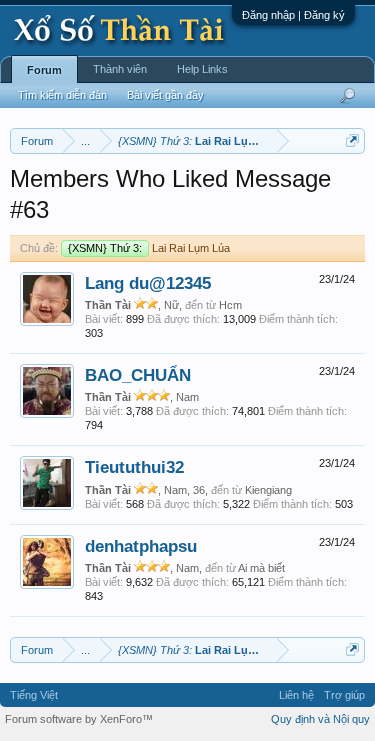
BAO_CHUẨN (138, 375)
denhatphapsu (141, 546)
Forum (44, 70)
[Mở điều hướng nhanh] (352, 140)
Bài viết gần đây (165, 95)
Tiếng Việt (34, 695)
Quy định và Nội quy (320, 719)
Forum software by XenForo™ (79, 719)
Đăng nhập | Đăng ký (293, 15)
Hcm (230, 305)
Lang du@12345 (148, 283)
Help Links (202, 69)
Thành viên (120, 69)
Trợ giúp (344, 695)
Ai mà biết (261, 568)
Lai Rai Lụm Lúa (149, 248)
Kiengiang (268, 490)
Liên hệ (296, 695)
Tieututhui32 (134, 467)
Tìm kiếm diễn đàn (62, 95)
